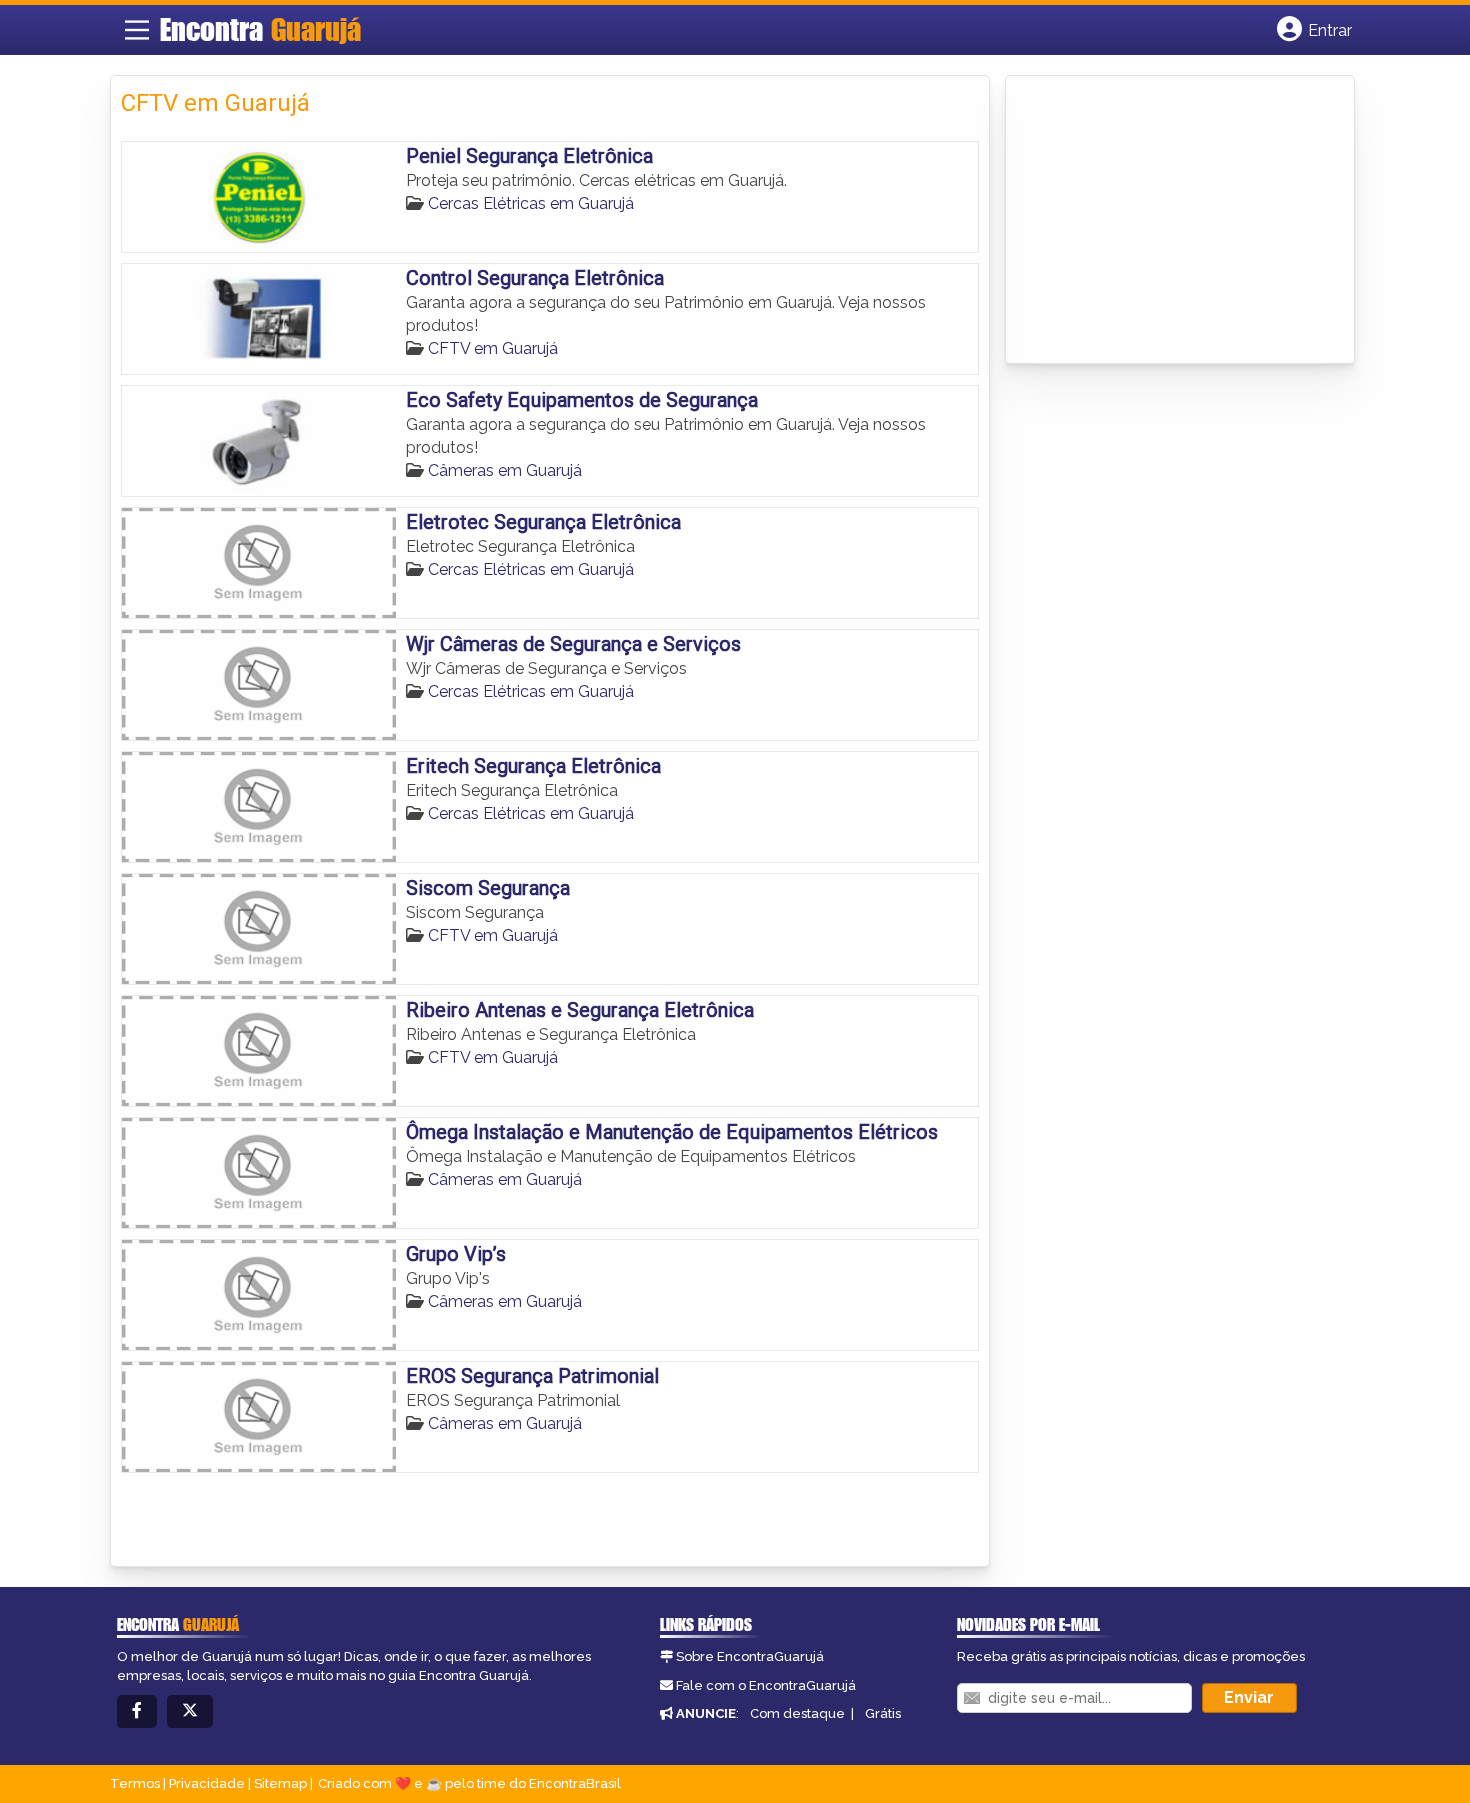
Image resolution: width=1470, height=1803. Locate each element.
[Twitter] (190, 1711)
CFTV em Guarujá (493, 348)
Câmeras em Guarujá (505, 470)
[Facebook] (137, 1711)
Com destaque (797, 1713)
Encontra (260, 29)
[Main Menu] (137, 30)
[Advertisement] (1166, 221)
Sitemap (280, 1783)
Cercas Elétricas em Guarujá (531, 203)
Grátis (883, 1713)
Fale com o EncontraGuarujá (766, 1685)
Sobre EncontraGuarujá (750, 1656)
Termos (135, 1783)
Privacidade (207, 1783)
